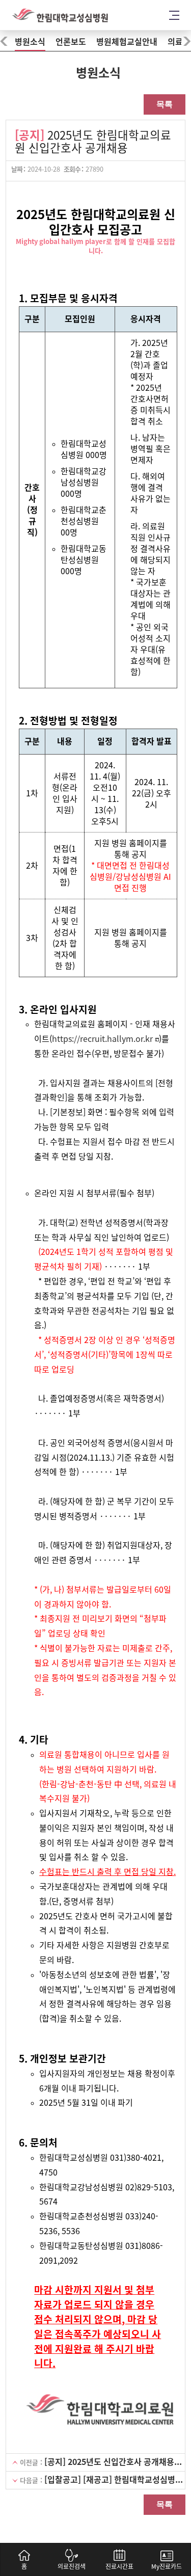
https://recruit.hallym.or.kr (102, 1039)
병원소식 (30, 42)
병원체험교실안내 (127, 42)
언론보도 (71, 42)
